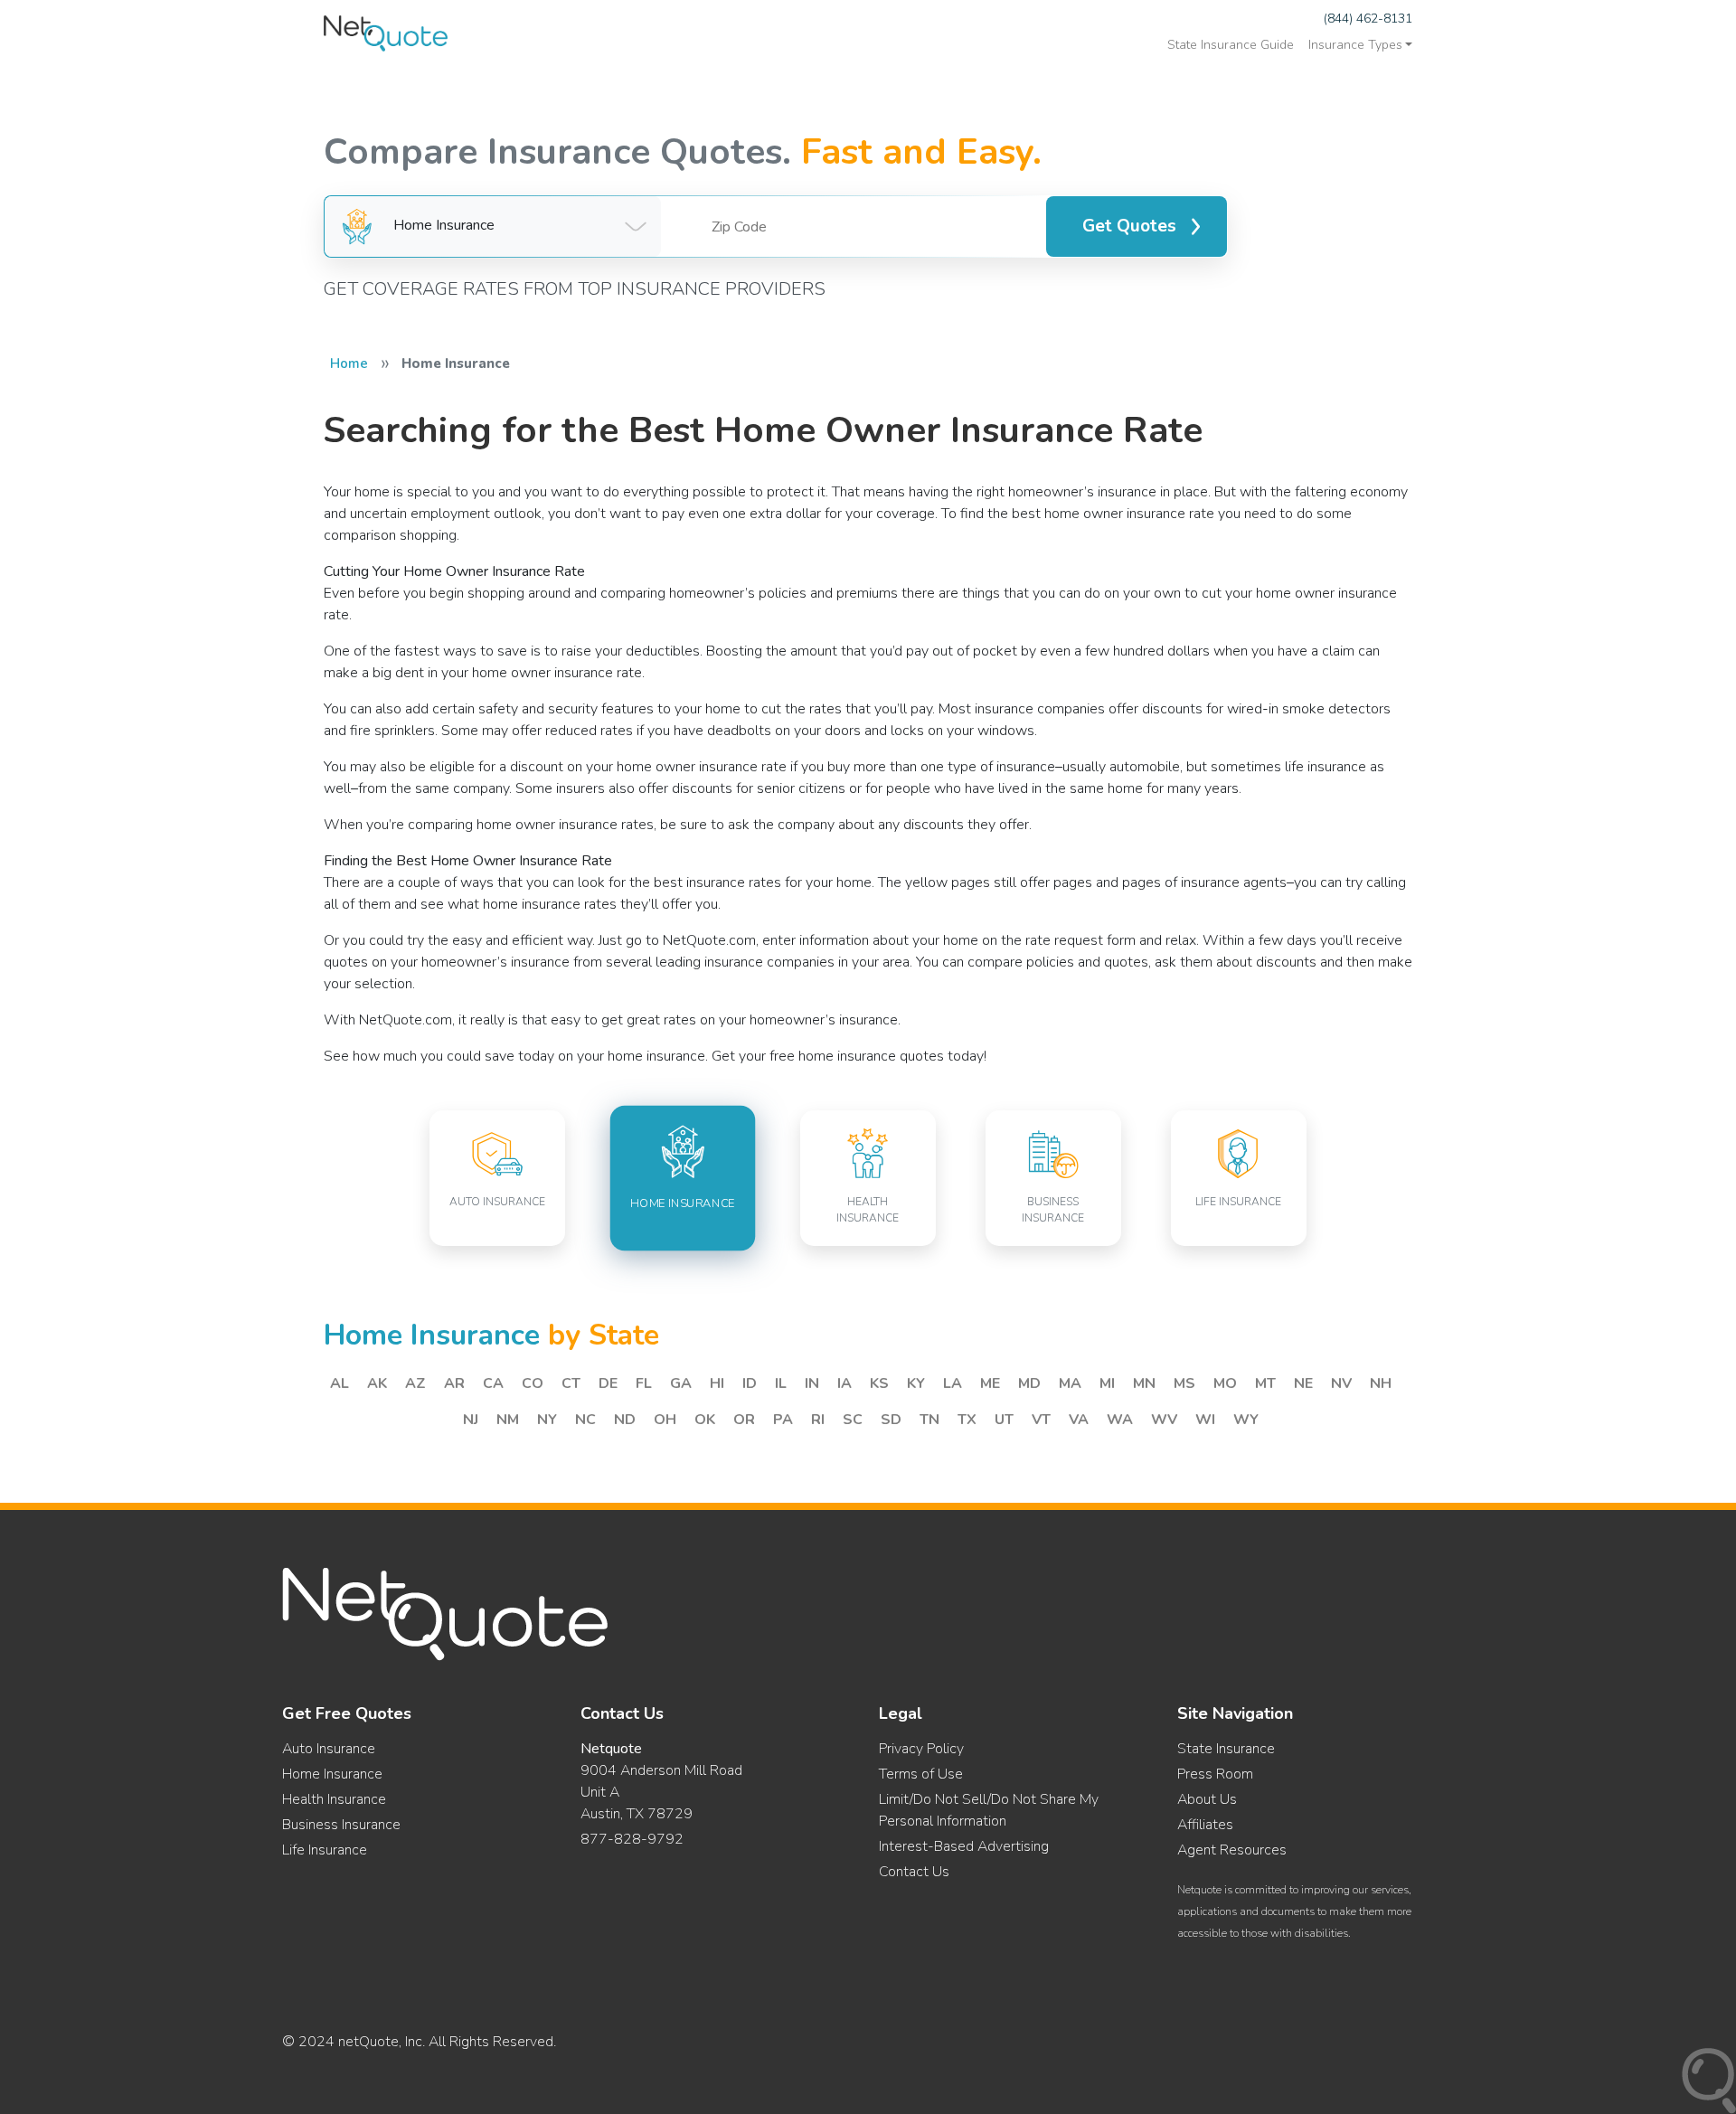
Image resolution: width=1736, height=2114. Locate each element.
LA (953, 1383)
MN (1144, 1383)
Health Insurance (334, 1799)
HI (717, 1383)
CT (571, 1383)
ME (990, 1383)
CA (493, 1383)
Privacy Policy (921, 1749)
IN (812, 1383)
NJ (471, 1420)
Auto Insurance (329, 1749)
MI (1107, 1383)
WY (1246, 1420)
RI (818, 1420)
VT (1041, 1420)
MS (1184, 1383)
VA (1079, 1420)
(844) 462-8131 (1368, 19)
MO (1225, 1383)
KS (879, 1383)
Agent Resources (1232, 1850)
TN (929, 1420)
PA (783, 1420)
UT (1004, 1420)
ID (750, 1383)
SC (853, 1420)
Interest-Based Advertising (964, 1846)
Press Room (1215, 1774)
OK (705, 1420)
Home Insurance (332, 1774)
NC (585, 1420)
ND (625, 1420)
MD (1029, 1383)
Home (349, 363)
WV (1164, 1420)
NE (1303, 1383)
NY (547, 1420)
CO (533, 1383)
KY (916, 1383)
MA (1070, 1383)
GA (681, 1383)
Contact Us (914, 1872)
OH (665, 1420)
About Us (1207, 1799)
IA (844, 1383)
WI (1205, 1420)
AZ (415, 1383)
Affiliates (1205, 1825)
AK (377, 1383)
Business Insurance (341, 1825)
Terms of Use (921, 1774)
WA (1120, 1420)
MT (1265, 1383)
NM (508, 1420)
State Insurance (1226, 1749)
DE (608, 1383)
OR (744, 1420)
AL (340, 1383)
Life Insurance (325, 1850)
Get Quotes (1129, 226)
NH (1381, 1383)
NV (1341, 1383)
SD (891, 1420)
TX (967, 1420)
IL (781, 1383)
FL (644, 1383)
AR (454, 1383)
